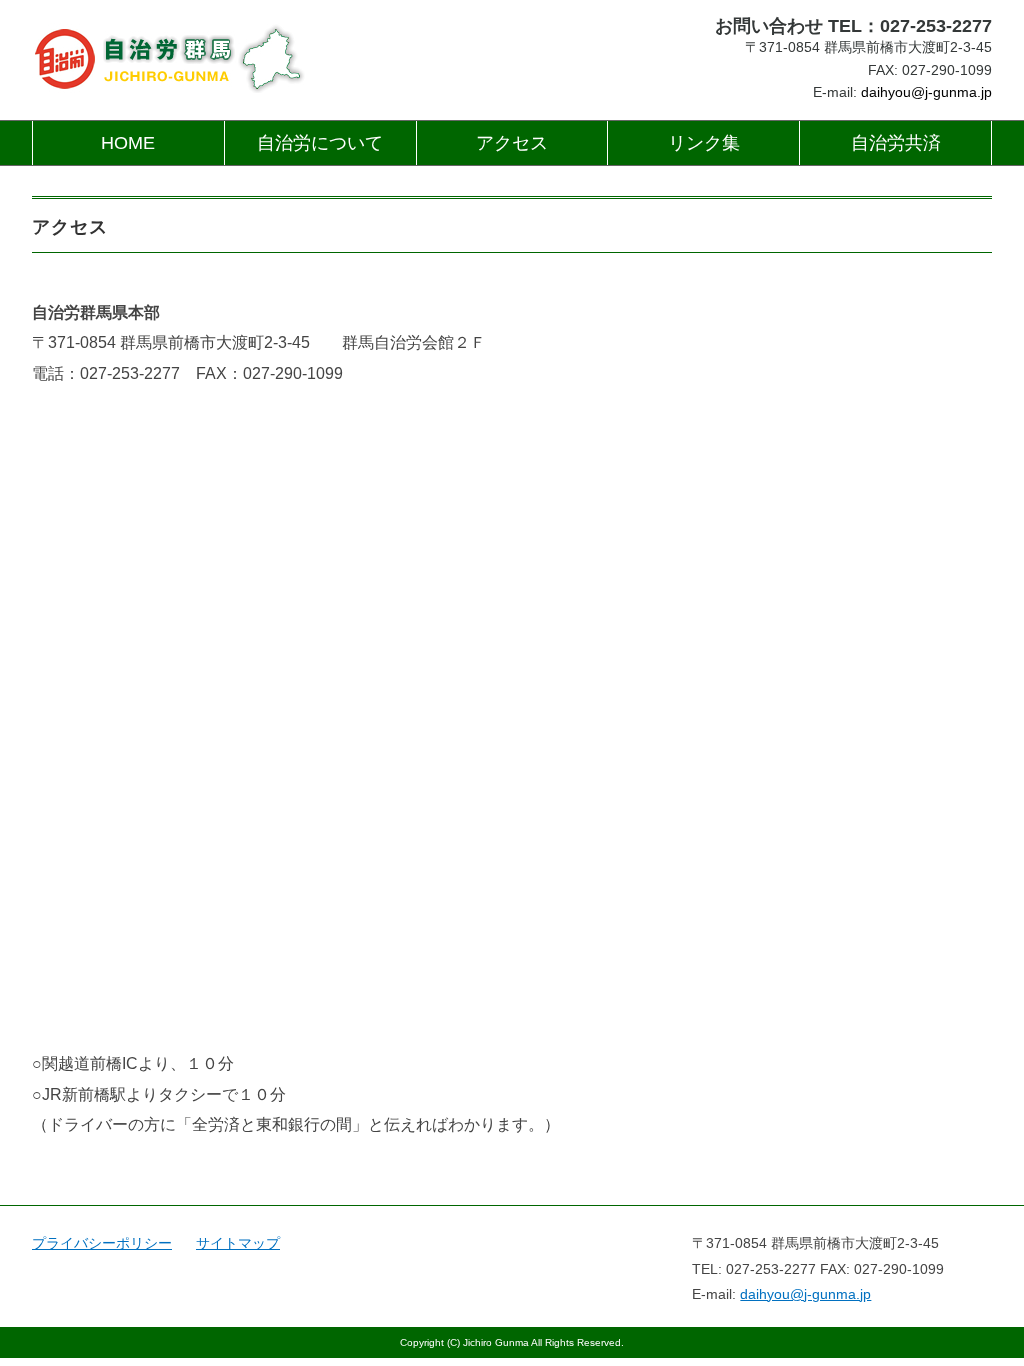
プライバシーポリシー (102, 1243)
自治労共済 (896, 143)
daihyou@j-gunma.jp (926, 92)
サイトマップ (238, 1243)
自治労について (320, 143)
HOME (128, 143)
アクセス (512, 143)
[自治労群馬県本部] (169, 25)
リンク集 (704, 143)
